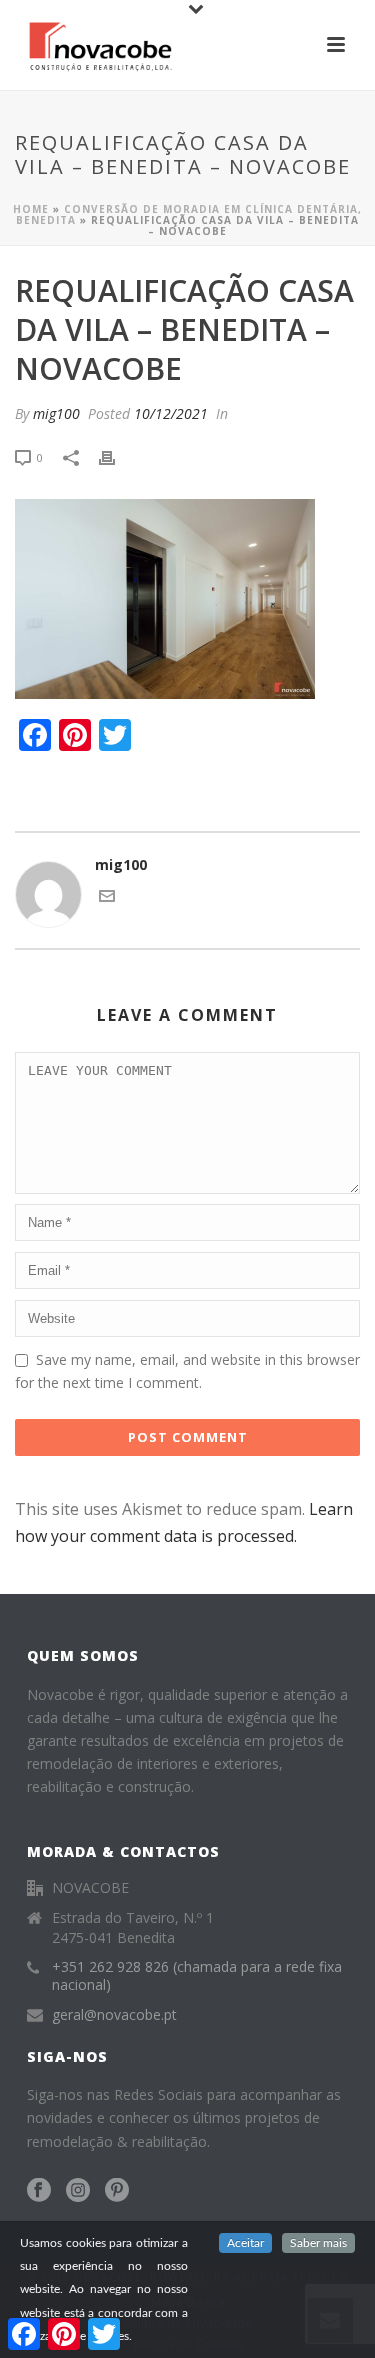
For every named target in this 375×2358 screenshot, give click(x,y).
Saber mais (318, 2243)
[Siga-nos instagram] (78, 2191)
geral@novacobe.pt (114, 2015)
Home (31, 209)
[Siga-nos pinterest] (117, 2191)
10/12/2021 (171, 413)
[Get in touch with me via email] (107, 898)
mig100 (56, 413)
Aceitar (245, 2243)
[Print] (117, 456)
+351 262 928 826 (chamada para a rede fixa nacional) (197, 1976)
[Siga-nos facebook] (39, 2191)
